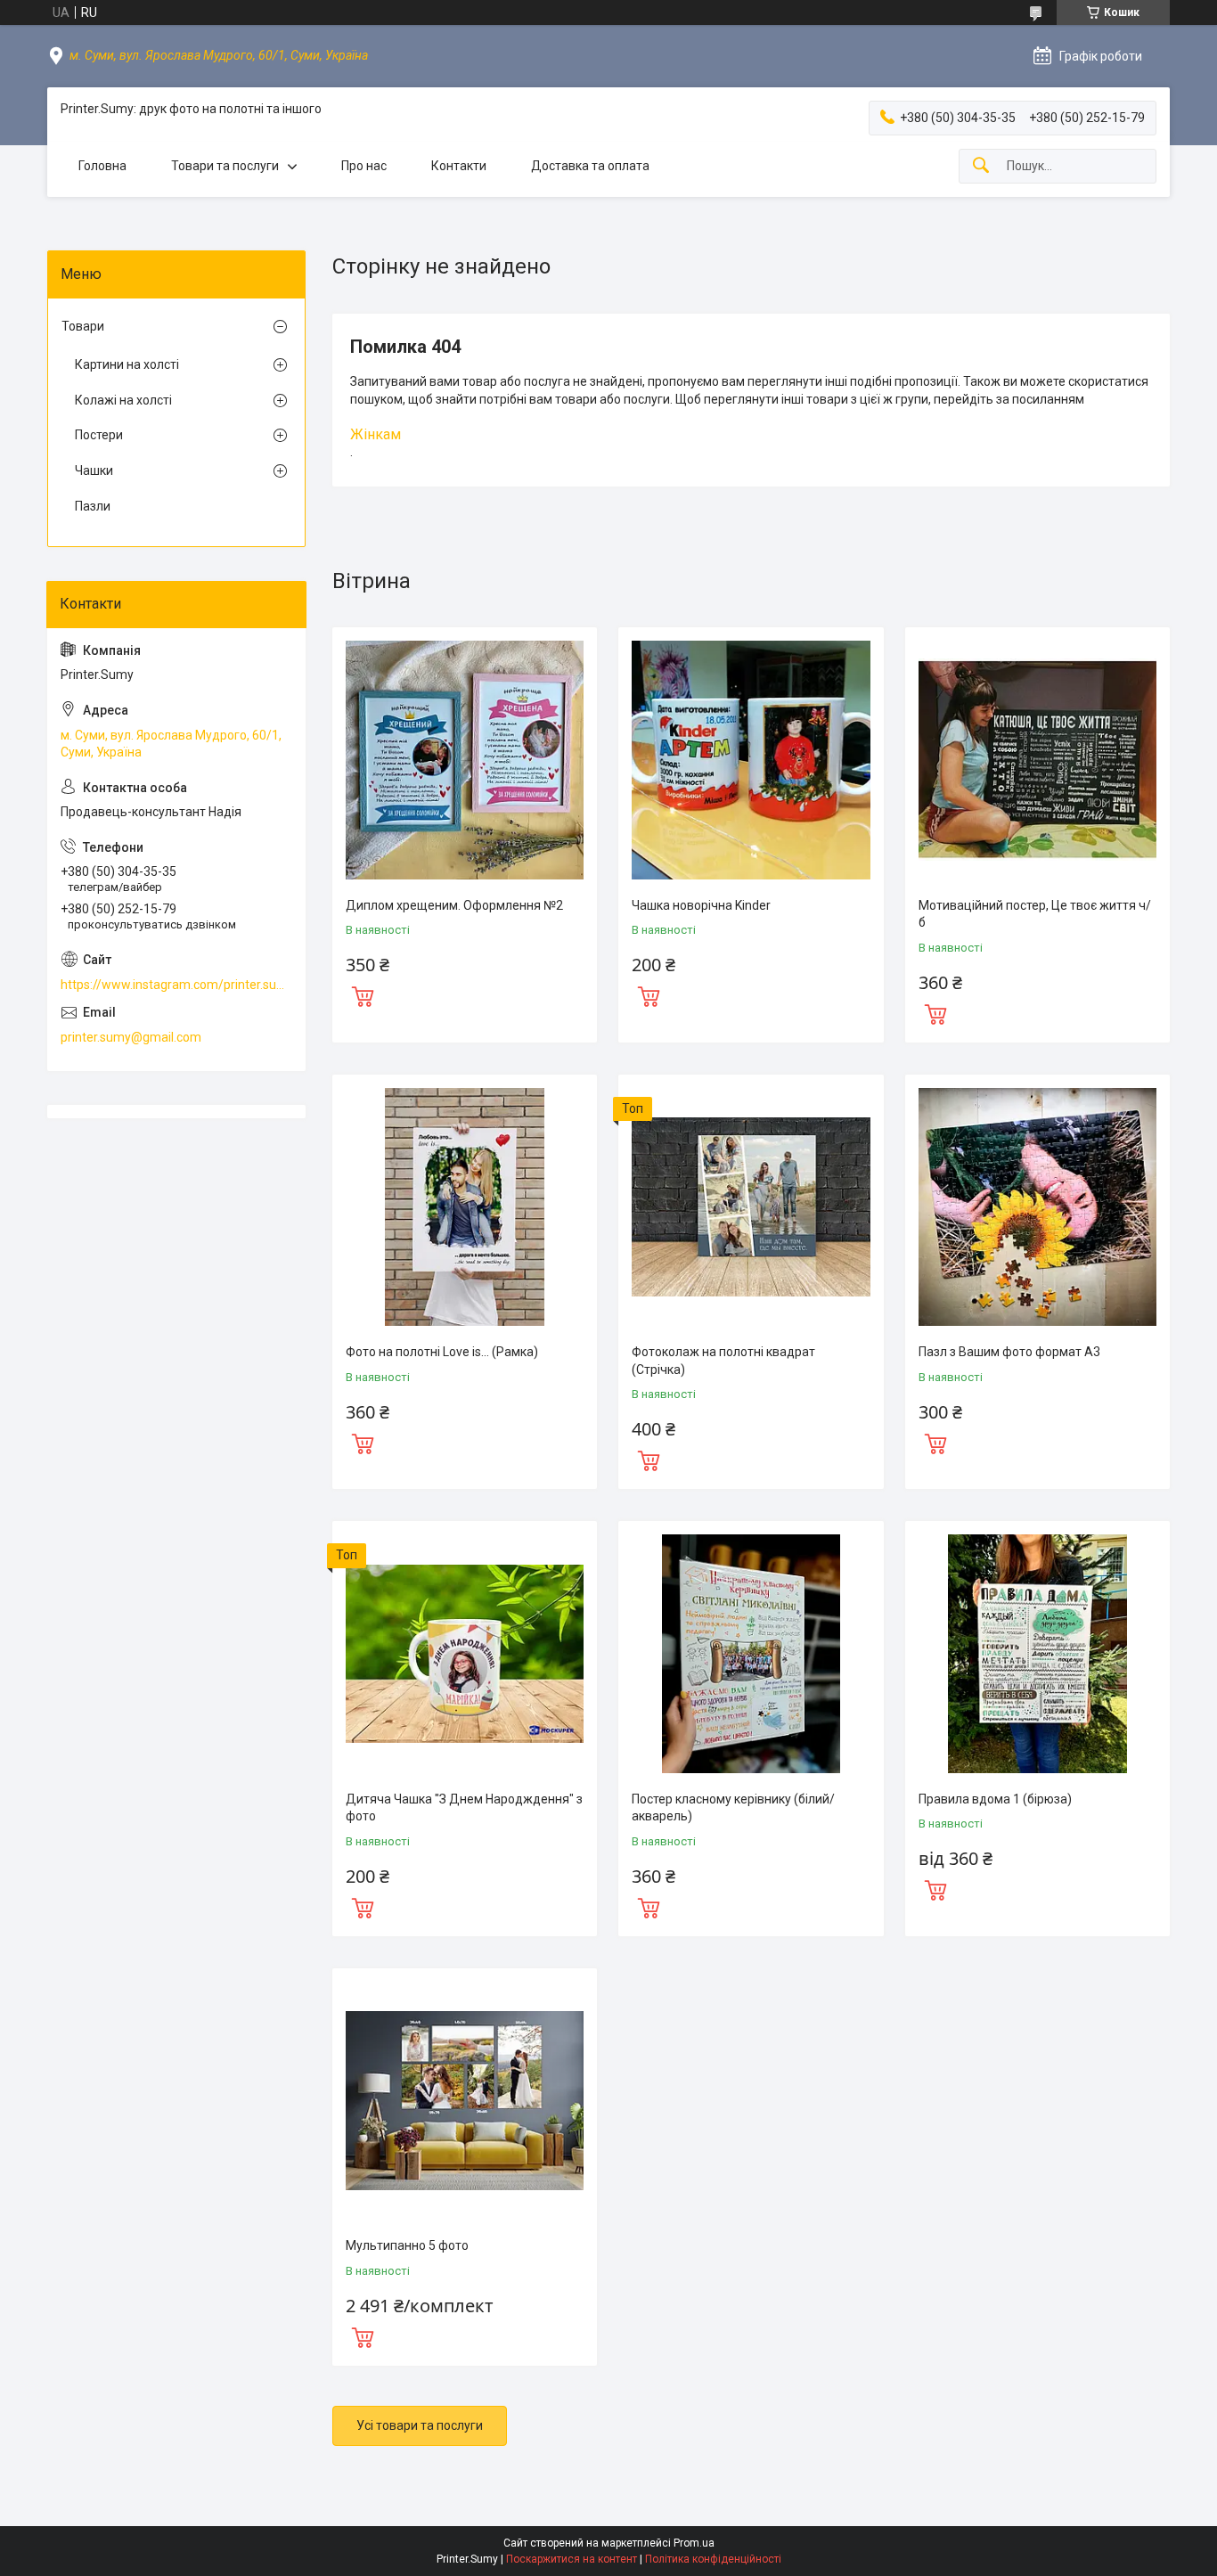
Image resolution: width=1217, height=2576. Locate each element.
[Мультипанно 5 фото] (465, 2101)
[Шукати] (981, 166)
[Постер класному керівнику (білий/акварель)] (751, 1653)
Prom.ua (694, 2543)
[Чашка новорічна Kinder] (751, 760)
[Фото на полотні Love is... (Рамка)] (465, 1207)
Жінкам (376, 434)
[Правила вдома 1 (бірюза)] (1037, 1653)
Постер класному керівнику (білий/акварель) (733, 1808)
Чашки (94, 470)
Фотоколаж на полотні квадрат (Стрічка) (723, 1361)
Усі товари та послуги (420, 2425)
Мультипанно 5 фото (407, 2245)
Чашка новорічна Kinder (701, 905)
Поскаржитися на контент (572, 2559)
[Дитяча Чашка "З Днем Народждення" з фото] (465, 1653)
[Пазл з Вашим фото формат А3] (1037, 1207)
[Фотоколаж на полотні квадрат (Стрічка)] (751, 1207)
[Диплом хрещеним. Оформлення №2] (465, 760)
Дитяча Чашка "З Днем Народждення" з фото (464, 1808)
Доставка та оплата (590, 166)
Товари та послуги (225, 166)
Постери (99, 435)
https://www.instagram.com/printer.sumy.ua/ (176, 985)
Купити (363, 994)
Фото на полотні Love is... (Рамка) (442, 1352)
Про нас (364, 166)
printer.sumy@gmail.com (131, 1037)
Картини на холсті (127, 364)
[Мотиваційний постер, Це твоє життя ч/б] (1037, 760)
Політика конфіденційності (713, 2559)
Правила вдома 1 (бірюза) (995, 1799)
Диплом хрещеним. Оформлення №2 (454, 905)
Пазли (93, 506)
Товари (83, 326)
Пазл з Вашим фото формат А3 (1009, 1352)
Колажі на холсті (123, 400)
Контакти (459, 166)
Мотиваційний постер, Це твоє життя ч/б (1035, 914)
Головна (102, 166)
